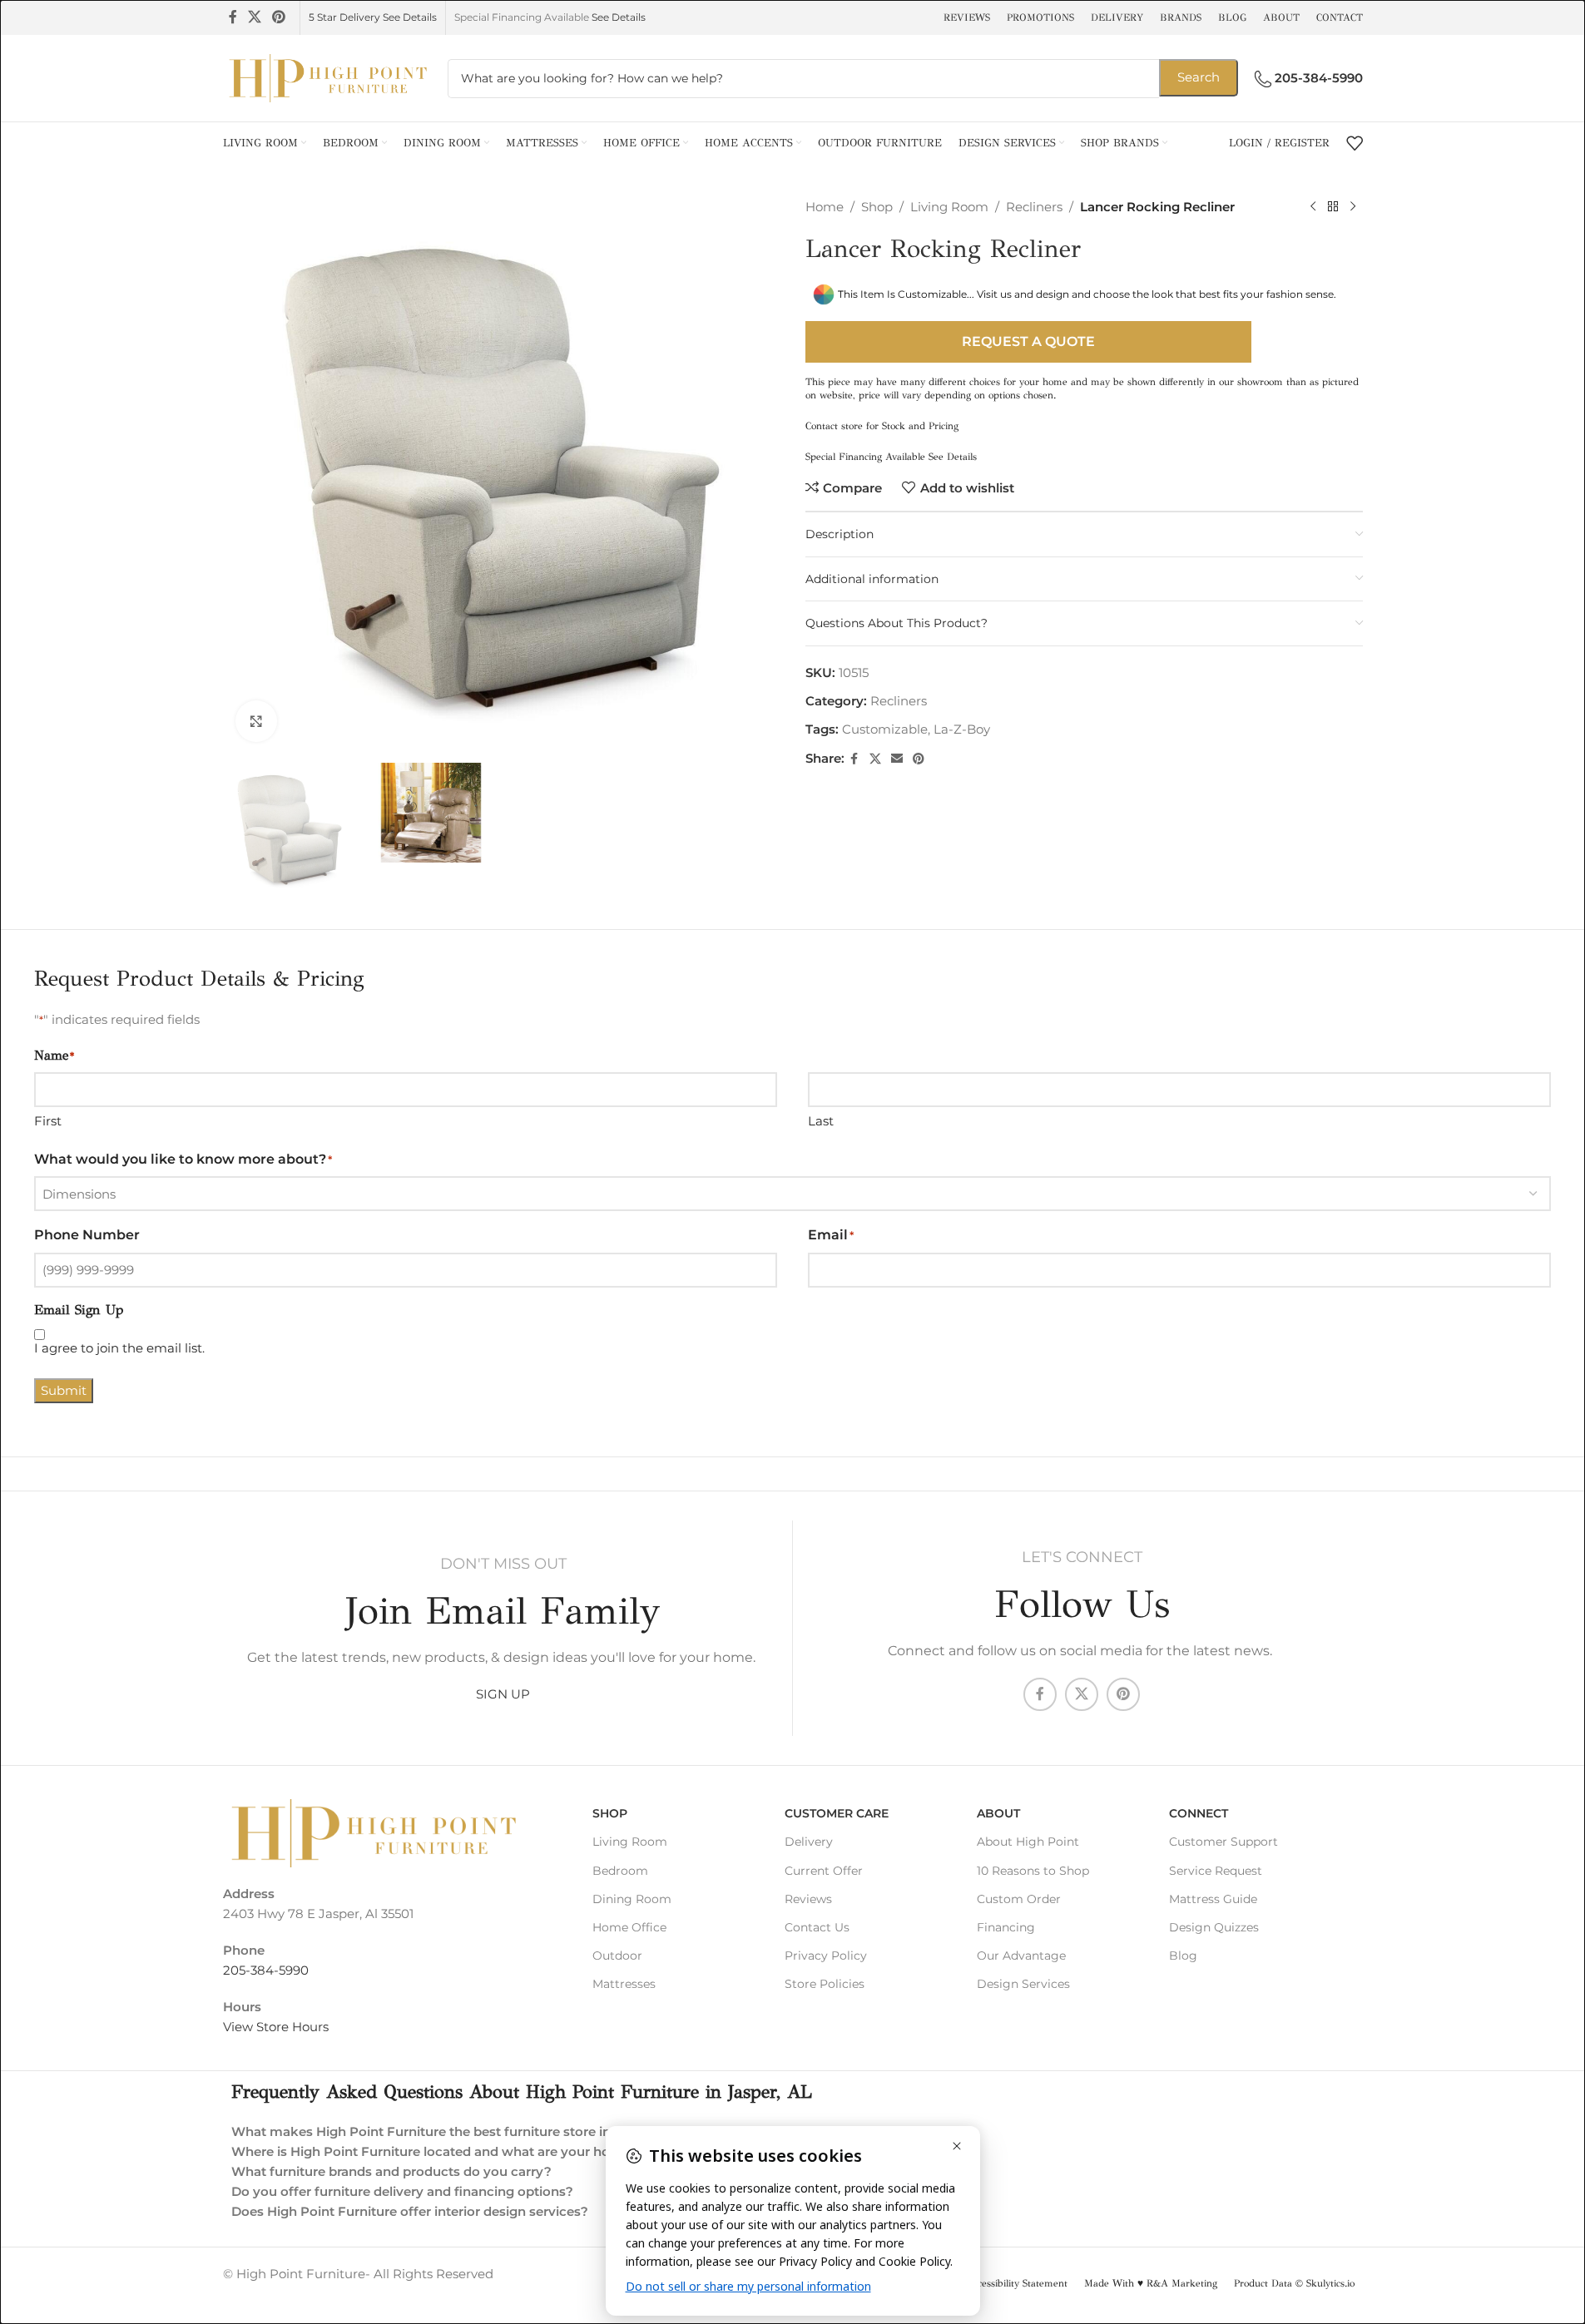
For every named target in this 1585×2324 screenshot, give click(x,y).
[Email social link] (897, 759)
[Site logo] (327, 77)
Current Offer (824, 1871)
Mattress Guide (1213, 1899)
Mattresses (624, 1984)
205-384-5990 (266, 1970)
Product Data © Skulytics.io (1294, 2283)
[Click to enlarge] (256, 721)
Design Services (1023, 1984)
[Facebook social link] (233, 17)
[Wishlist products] (1355, 143)
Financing (1006, 1927)
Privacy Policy (826, 1956)
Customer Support (1223, 1842)
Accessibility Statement (1017, 2283)
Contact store (834, 426)
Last (821, 1121)
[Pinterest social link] (279, 17)
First (48, 1121)
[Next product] (1353, 207)
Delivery (809, 1842)
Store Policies (825, 1984)
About (998, 1813)
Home (825, 207)
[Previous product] (1313, 207)
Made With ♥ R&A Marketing (1151, 2283)
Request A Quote (1028, 341)
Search (1199, 77)
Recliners (1034, 207)
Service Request (1216, 1871)
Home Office (629, 1927)
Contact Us (817, 1927)
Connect (1199, 1813)
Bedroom (620, 1871)
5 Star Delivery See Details (373, 17)
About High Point (1028, 1842)
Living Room (949, 207)
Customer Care (837, 1813)
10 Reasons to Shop (1033, 1871)
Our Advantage (1021, 1956)
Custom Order (1019, 1899)
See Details (619, 17)
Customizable (885, 729)
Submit (64, 1390)
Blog (1183, 1956)
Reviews (808, 1899)
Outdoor (617, 1956)
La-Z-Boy (962, 729)
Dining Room (632, 1899)
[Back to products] (1333, 207)
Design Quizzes (1214, 1927)
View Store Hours (276, 2027)
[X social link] (255, 17)
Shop (877, 207)
